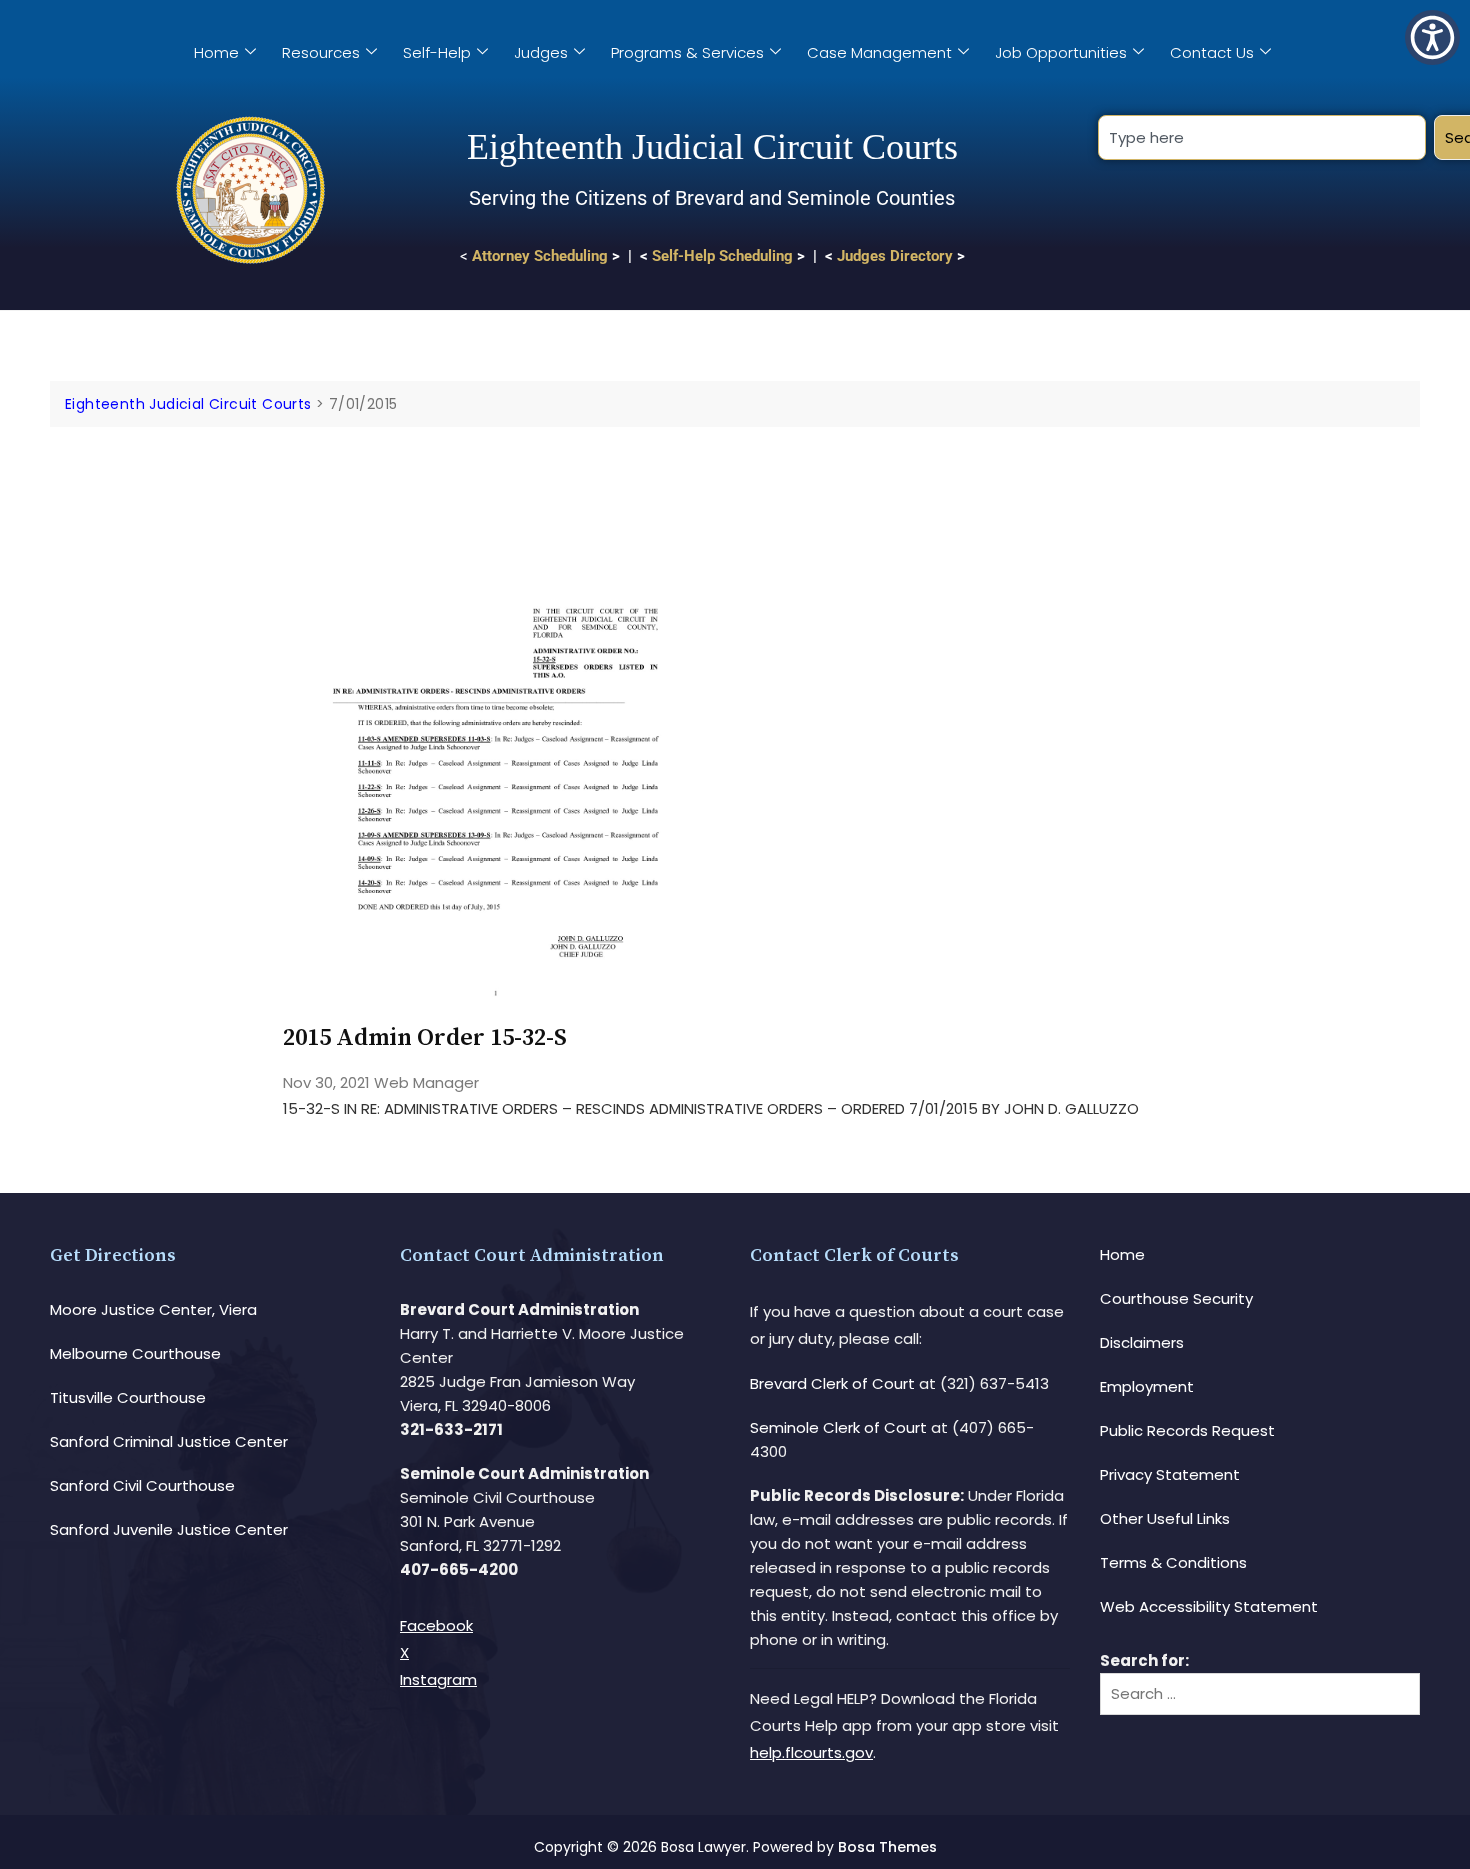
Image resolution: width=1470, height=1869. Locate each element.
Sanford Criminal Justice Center (169, 1441)
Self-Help (437, 52)
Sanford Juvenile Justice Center (169, 1529)
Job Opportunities (1061, 52)
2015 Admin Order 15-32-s (425, 1038)
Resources (321, 52)
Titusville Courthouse (128, 1397)
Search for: (1144, 1660)
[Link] (495, 483)
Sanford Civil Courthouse (142, 1485)
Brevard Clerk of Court (832, 1383)
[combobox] (1261, 137)
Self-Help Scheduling (722, 256)
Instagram (438, 1679)
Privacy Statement (1170, 1474)
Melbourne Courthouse (135, 1353)
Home (216, 52)
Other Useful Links (1165, 1518)
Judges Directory (895, 256)
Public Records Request (1187, 1430)
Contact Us (1212, 52)
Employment (1147, 1386)
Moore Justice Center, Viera (153, 1309)
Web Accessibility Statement (1209, 1606)
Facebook (436, 1625)
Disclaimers (1142, 1342)
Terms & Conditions (1173, 1562)
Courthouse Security (1176, 1298)
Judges (541, 52)
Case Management (879, 52)
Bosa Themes (887, 1847)
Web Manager (426, 1082)
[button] (1432, 37)
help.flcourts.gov (811, 1752)
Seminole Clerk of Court (838, 1427)
